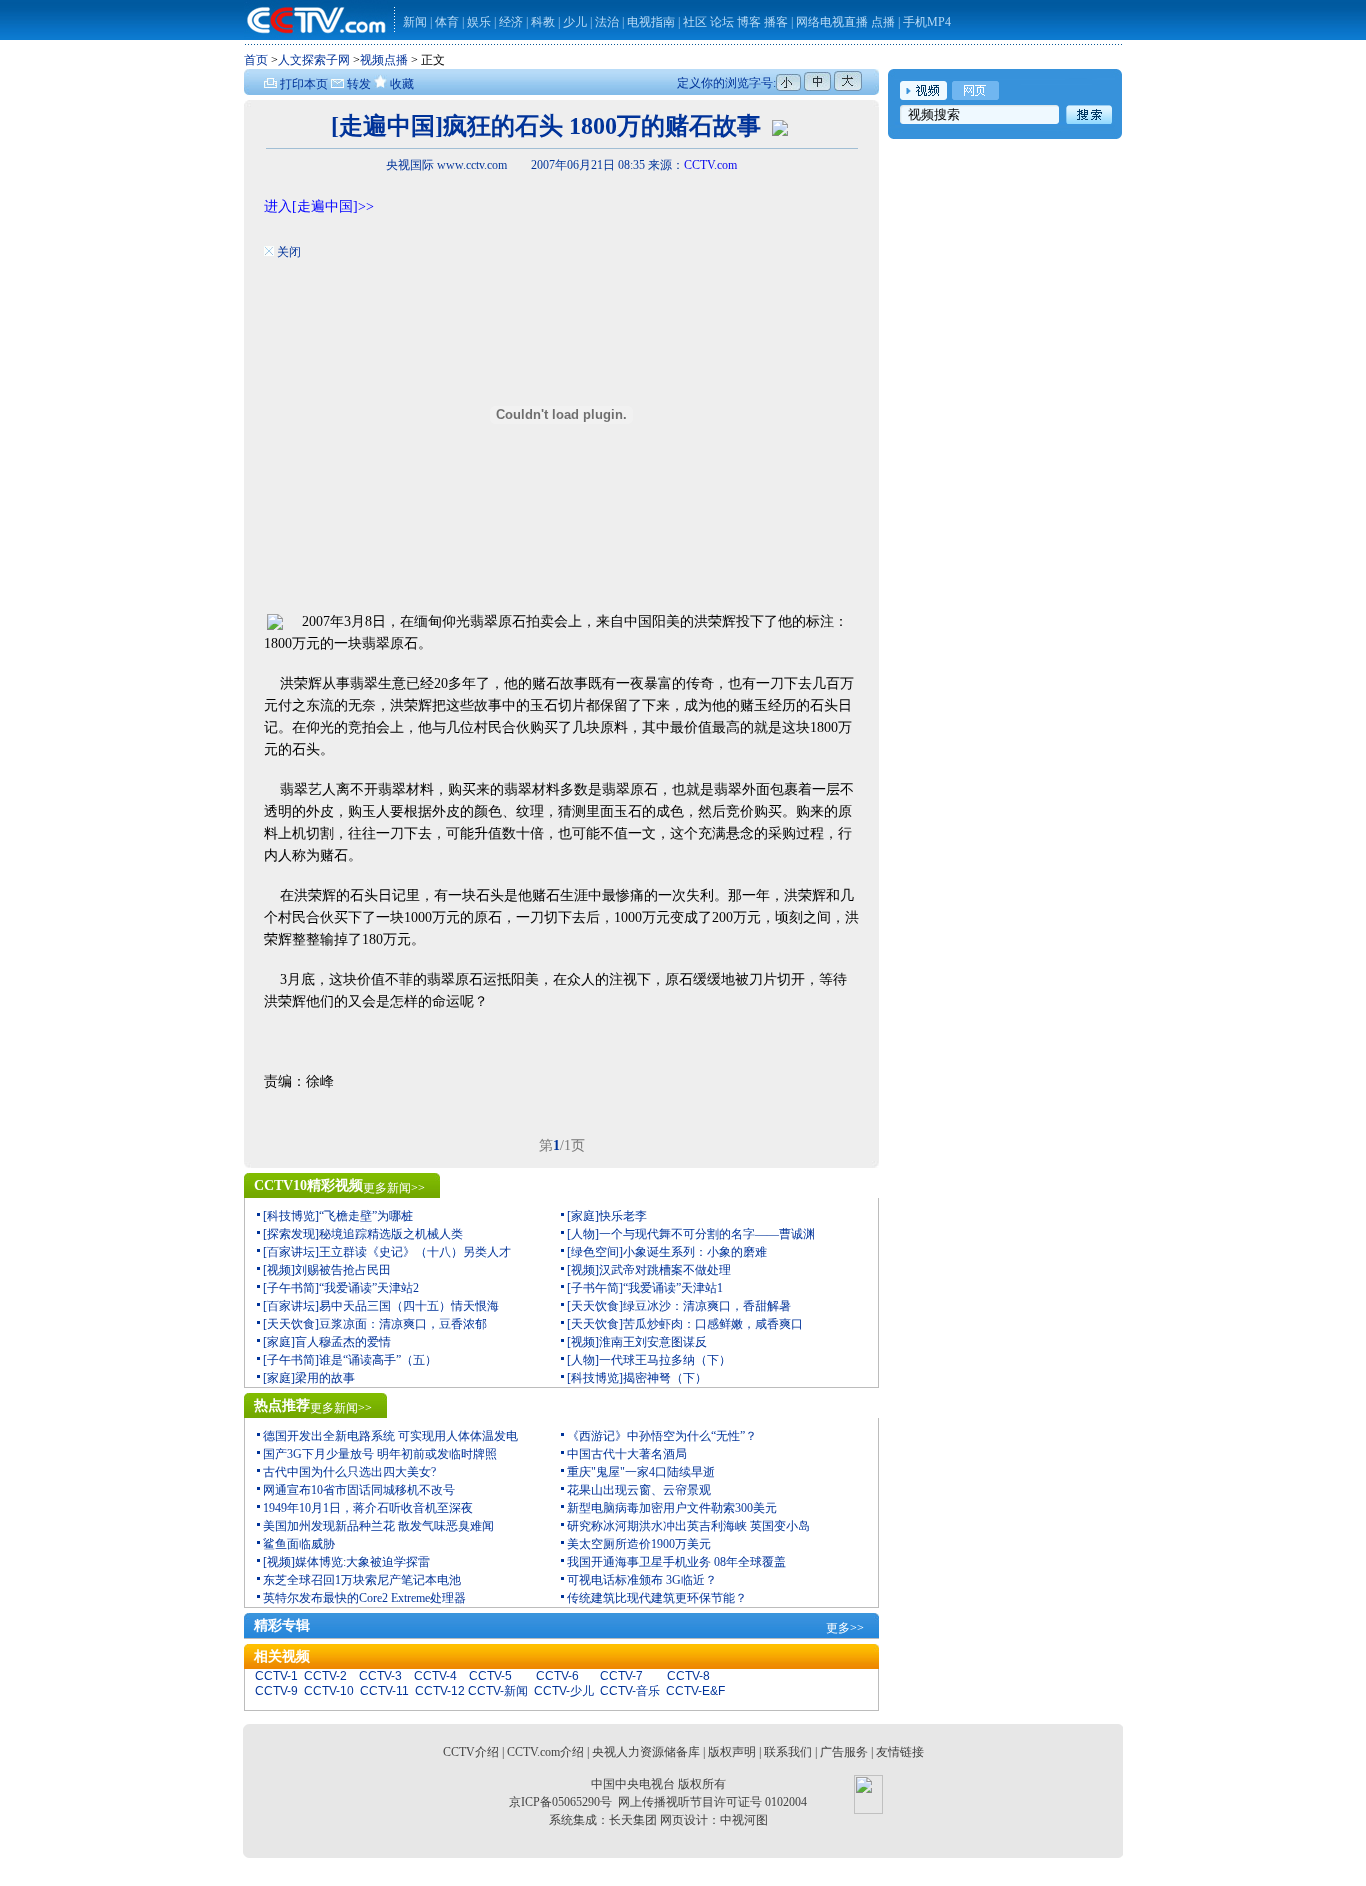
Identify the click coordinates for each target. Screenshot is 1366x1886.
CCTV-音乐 (630, 1691)
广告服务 (844, 1752)
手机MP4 (927, 22)
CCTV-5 (490, 1676)
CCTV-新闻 (498, 1691)
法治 (607, 22)
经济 (512, 22)
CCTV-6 (557, 1676)
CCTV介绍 (471, 1752)
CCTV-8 (688, 1676)
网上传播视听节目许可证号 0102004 (712, 1802)
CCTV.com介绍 (545, 1752)
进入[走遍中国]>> (319, 206)
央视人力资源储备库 (646, 1752)
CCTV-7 (621, 1676)
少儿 (575, 22)
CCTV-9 (276, 1691)
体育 (447, 22)
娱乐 (479, 22)
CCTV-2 (325, 1676)
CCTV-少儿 (564, 1691)
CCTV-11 (384, 1691)
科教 (544, 22)
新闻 (415, 22)
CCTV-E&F (695, 1691)
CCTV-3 (380, 1676)
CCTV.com (710, 165)
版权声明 (732, 1752)
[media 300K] (780, 126)
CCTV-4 (435, 1676)
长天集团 (633, 1820)
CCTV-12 (440, 1691)
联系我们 (788, 1752)
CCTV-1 (276, 1676)
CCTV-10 (329, 1691)
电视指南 (651, 22)
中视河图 (744, 1820)
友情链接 (900, 1752)
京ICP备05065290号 (560, 1802)
